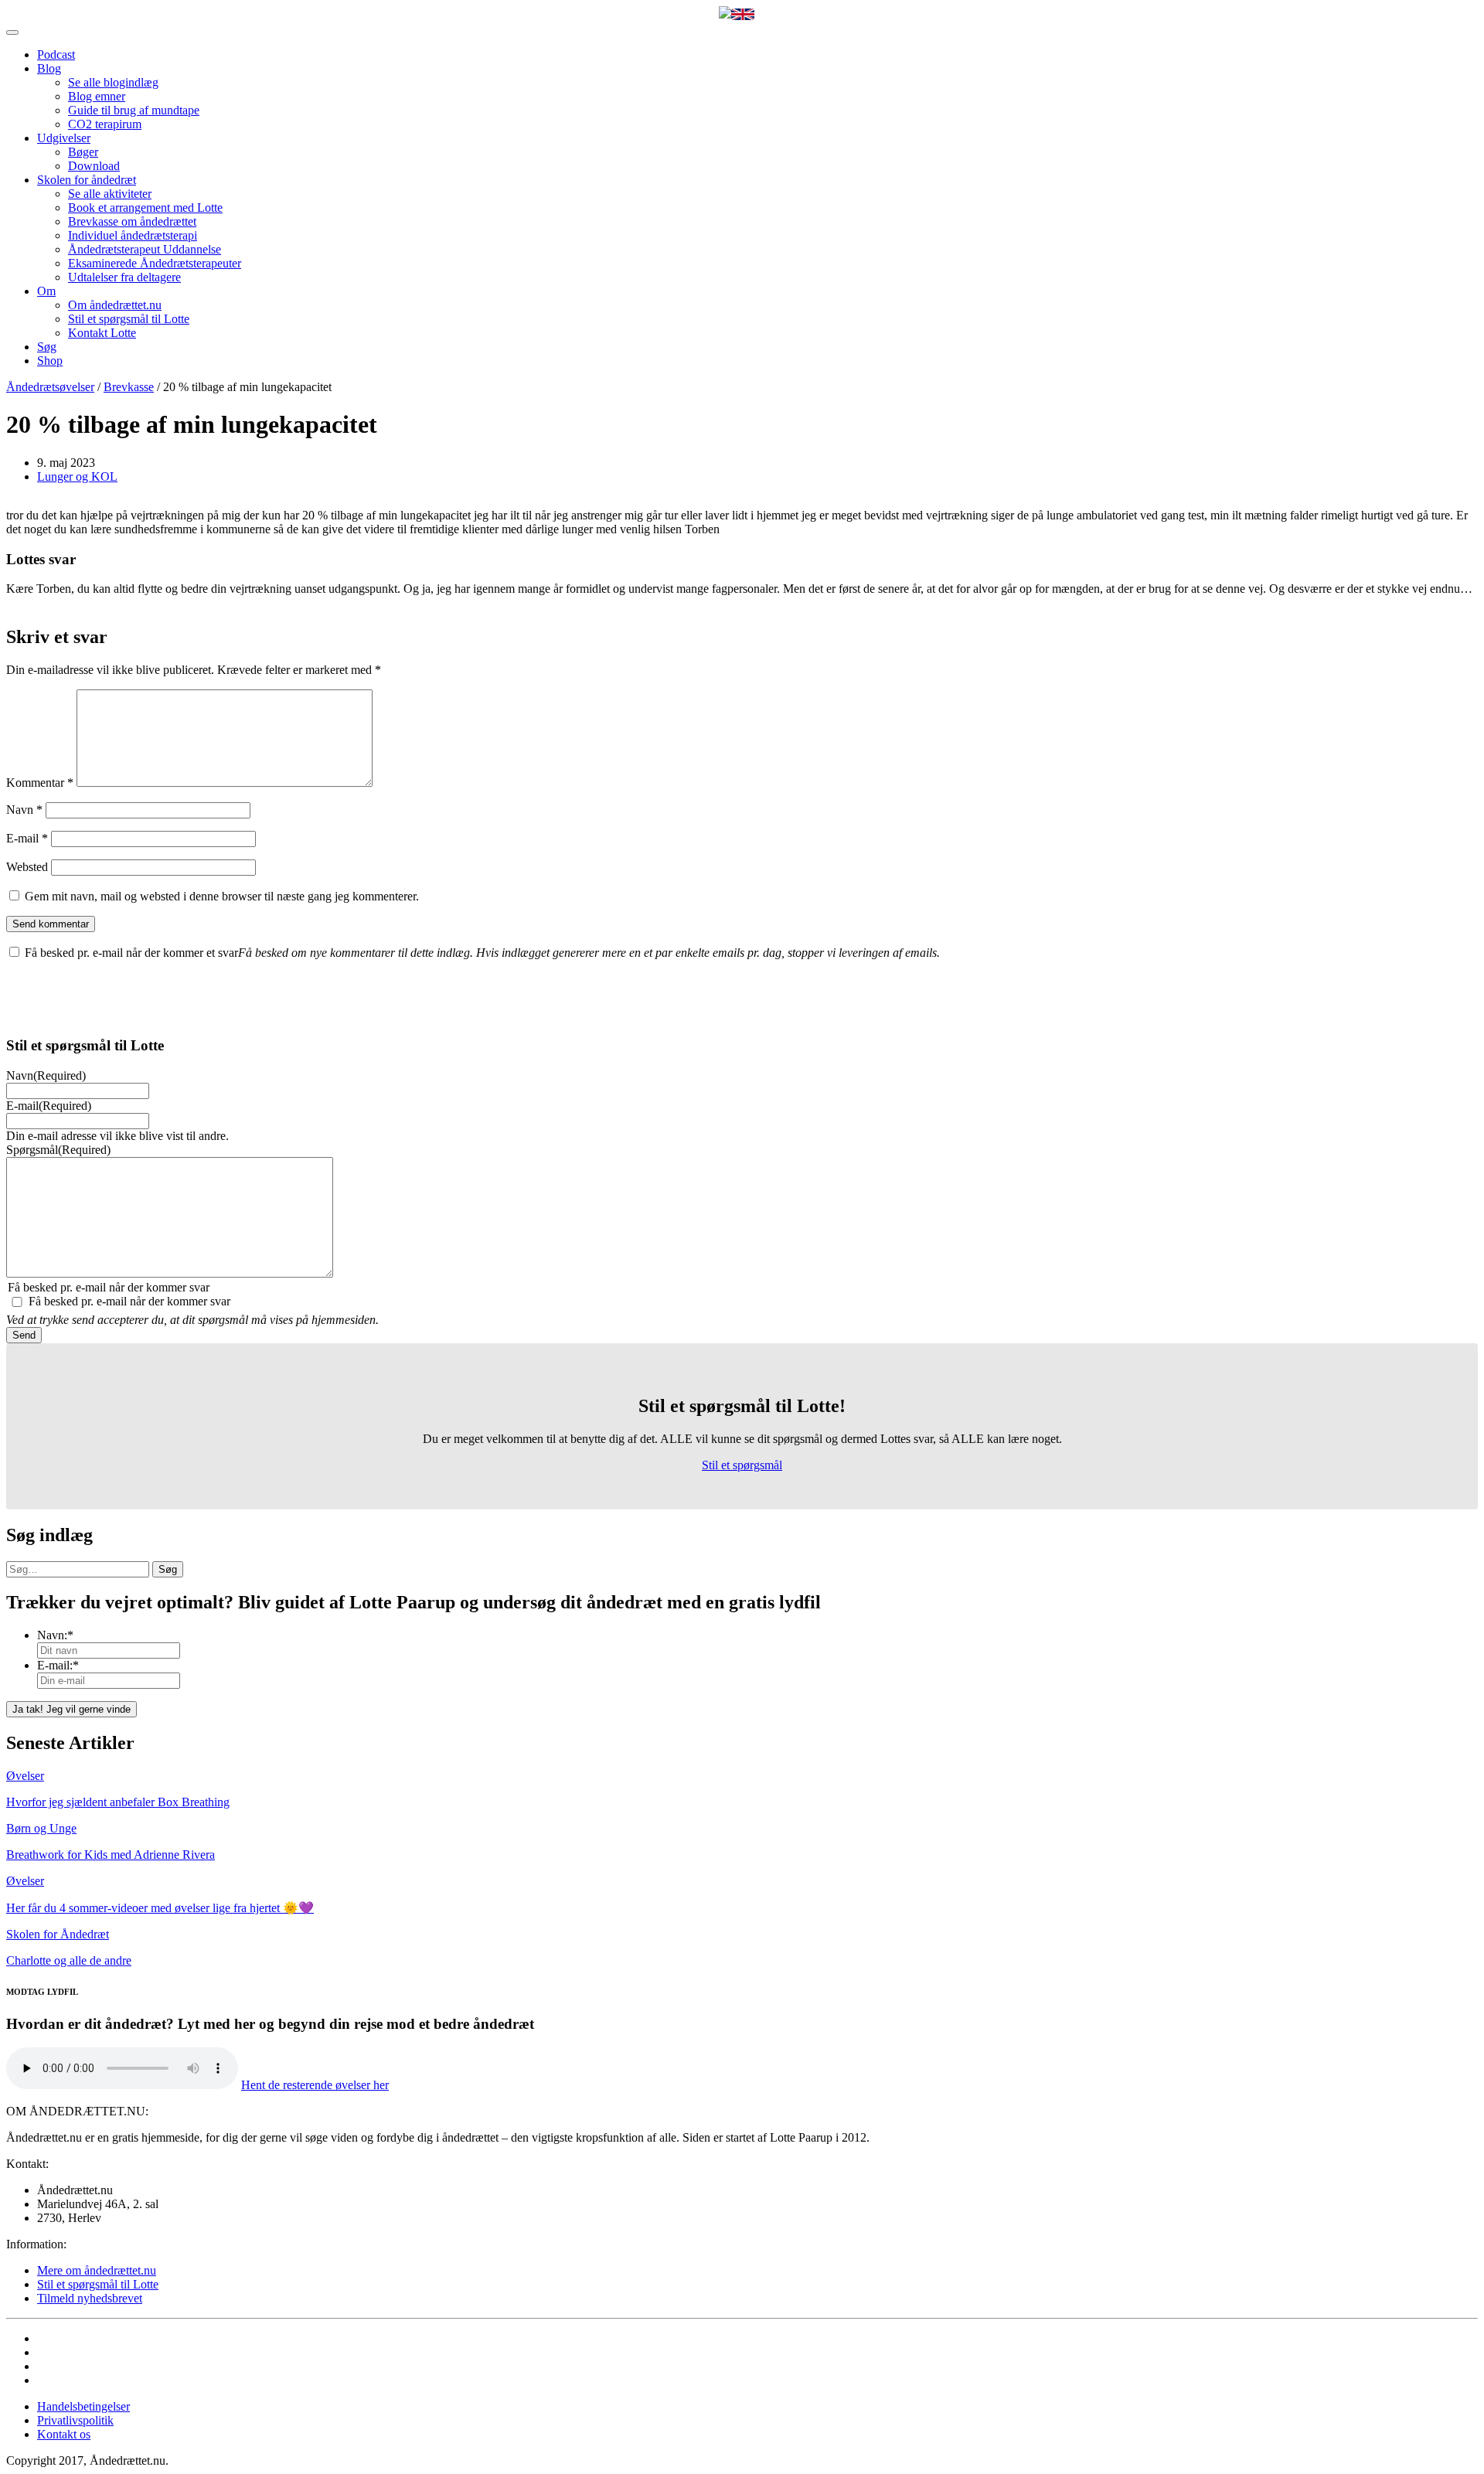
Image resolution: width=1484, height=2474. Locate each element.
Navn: (55, 1635)
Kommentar (40, 783)
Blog (49, 68)
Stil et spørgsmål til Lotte (129, 319)
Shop (50, 361)
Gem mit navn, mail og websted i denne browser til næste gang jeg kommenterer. (222, 896)
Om (46, 291)
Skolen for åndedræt (87, 180)
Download (94, 166)
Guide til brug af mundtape (134, 110)
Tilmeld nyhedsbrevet (90, 2298)
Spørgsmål (58, 1150)
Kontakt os (64, 2434)
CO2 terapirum (105, 124)
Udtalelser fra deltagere (124, 277)
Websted (27, 867)
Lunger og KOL (77, 476)
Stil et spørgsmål (742, 1465)
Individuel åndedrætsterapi (133, 235)
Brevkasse (129, 387)
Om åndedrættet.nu (115, 305)
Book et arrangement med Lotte (145, 208)
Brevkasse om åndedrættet (132, 221)
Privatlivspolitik (75, 2420)
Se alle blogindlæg (113, 82)
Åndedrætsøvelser (50, 387)
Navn (24, 810)
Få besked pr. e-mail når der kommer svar (129, 1301)
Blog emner (97, 96)
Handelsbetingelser (83, 2406)
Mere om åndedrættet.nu (97, 2270)
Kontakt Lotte (102, 333)
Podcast (56, 54)
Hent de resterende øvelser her (315, 2085)
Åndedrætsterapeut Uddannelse (145, 249)
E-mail (27, 838)
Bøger (83, 152)
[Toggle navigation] (12, 32)
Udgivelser (64, 138)
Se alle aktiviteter (110, 194)
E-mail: (58, 1665)
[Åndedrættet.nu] (725, 14)
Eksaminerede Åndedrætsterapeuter (155, 263)
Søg (47, 347)
